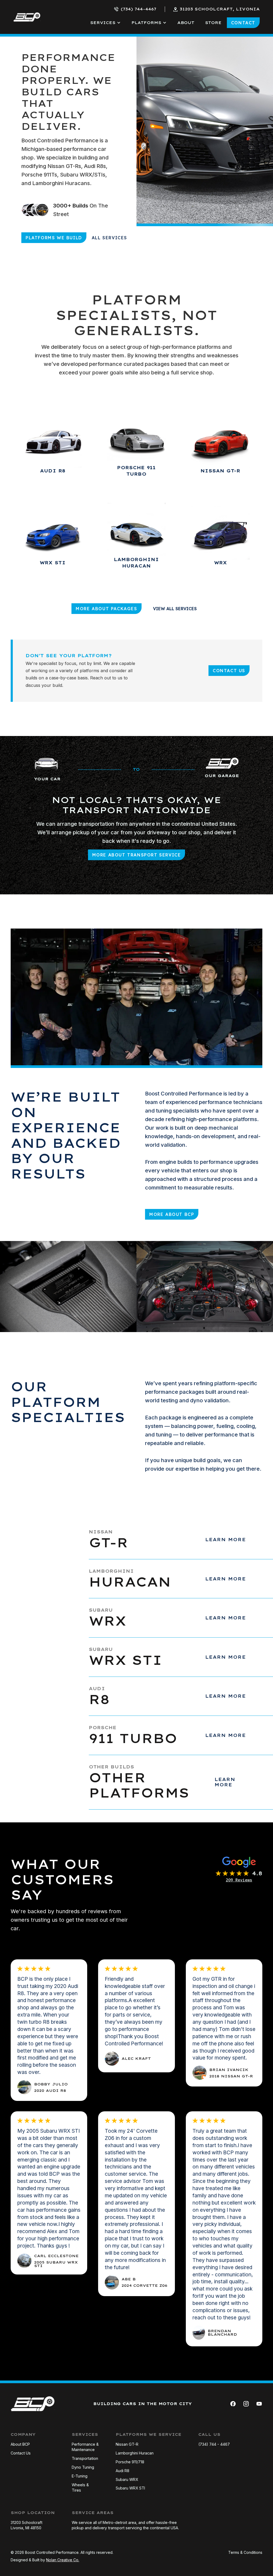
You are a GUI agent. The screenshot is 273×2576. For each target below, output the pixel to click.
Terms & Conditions (245, 2552)
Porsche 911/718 (130, 2462)
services (103, 23)
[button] (105, 23)
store (213, 23)
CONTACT (243, 23)
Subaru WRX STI (130, 2488)
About (186, 23)
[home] (27, 17)
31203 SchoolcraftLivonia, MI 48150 (27, 2525)
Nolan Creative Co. (63, 2560)
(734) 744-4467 (138, 9)
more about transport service (137, 855)
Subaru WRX (127, 2479)
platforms (146, 23)
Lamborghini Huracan (135, 2453)
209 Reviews (239, 1880)
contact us (229, 671)
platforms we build (54, 238)
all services (109, 238)
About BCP (20, 2444)
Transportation (85, 2458)
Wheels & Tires (80, 2487)
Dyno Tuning (83, 2467)
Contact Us (21, 2453)
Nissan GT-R (127, 2444)
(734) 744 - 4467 (214, 2444)
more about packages (106, 609)
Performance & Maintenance (85, 2447)
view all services (175, 609)
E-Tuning (80, 2476)
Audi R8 (123, 2471)
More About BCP (172, 1214)
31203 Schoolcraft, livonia (220, 9)
